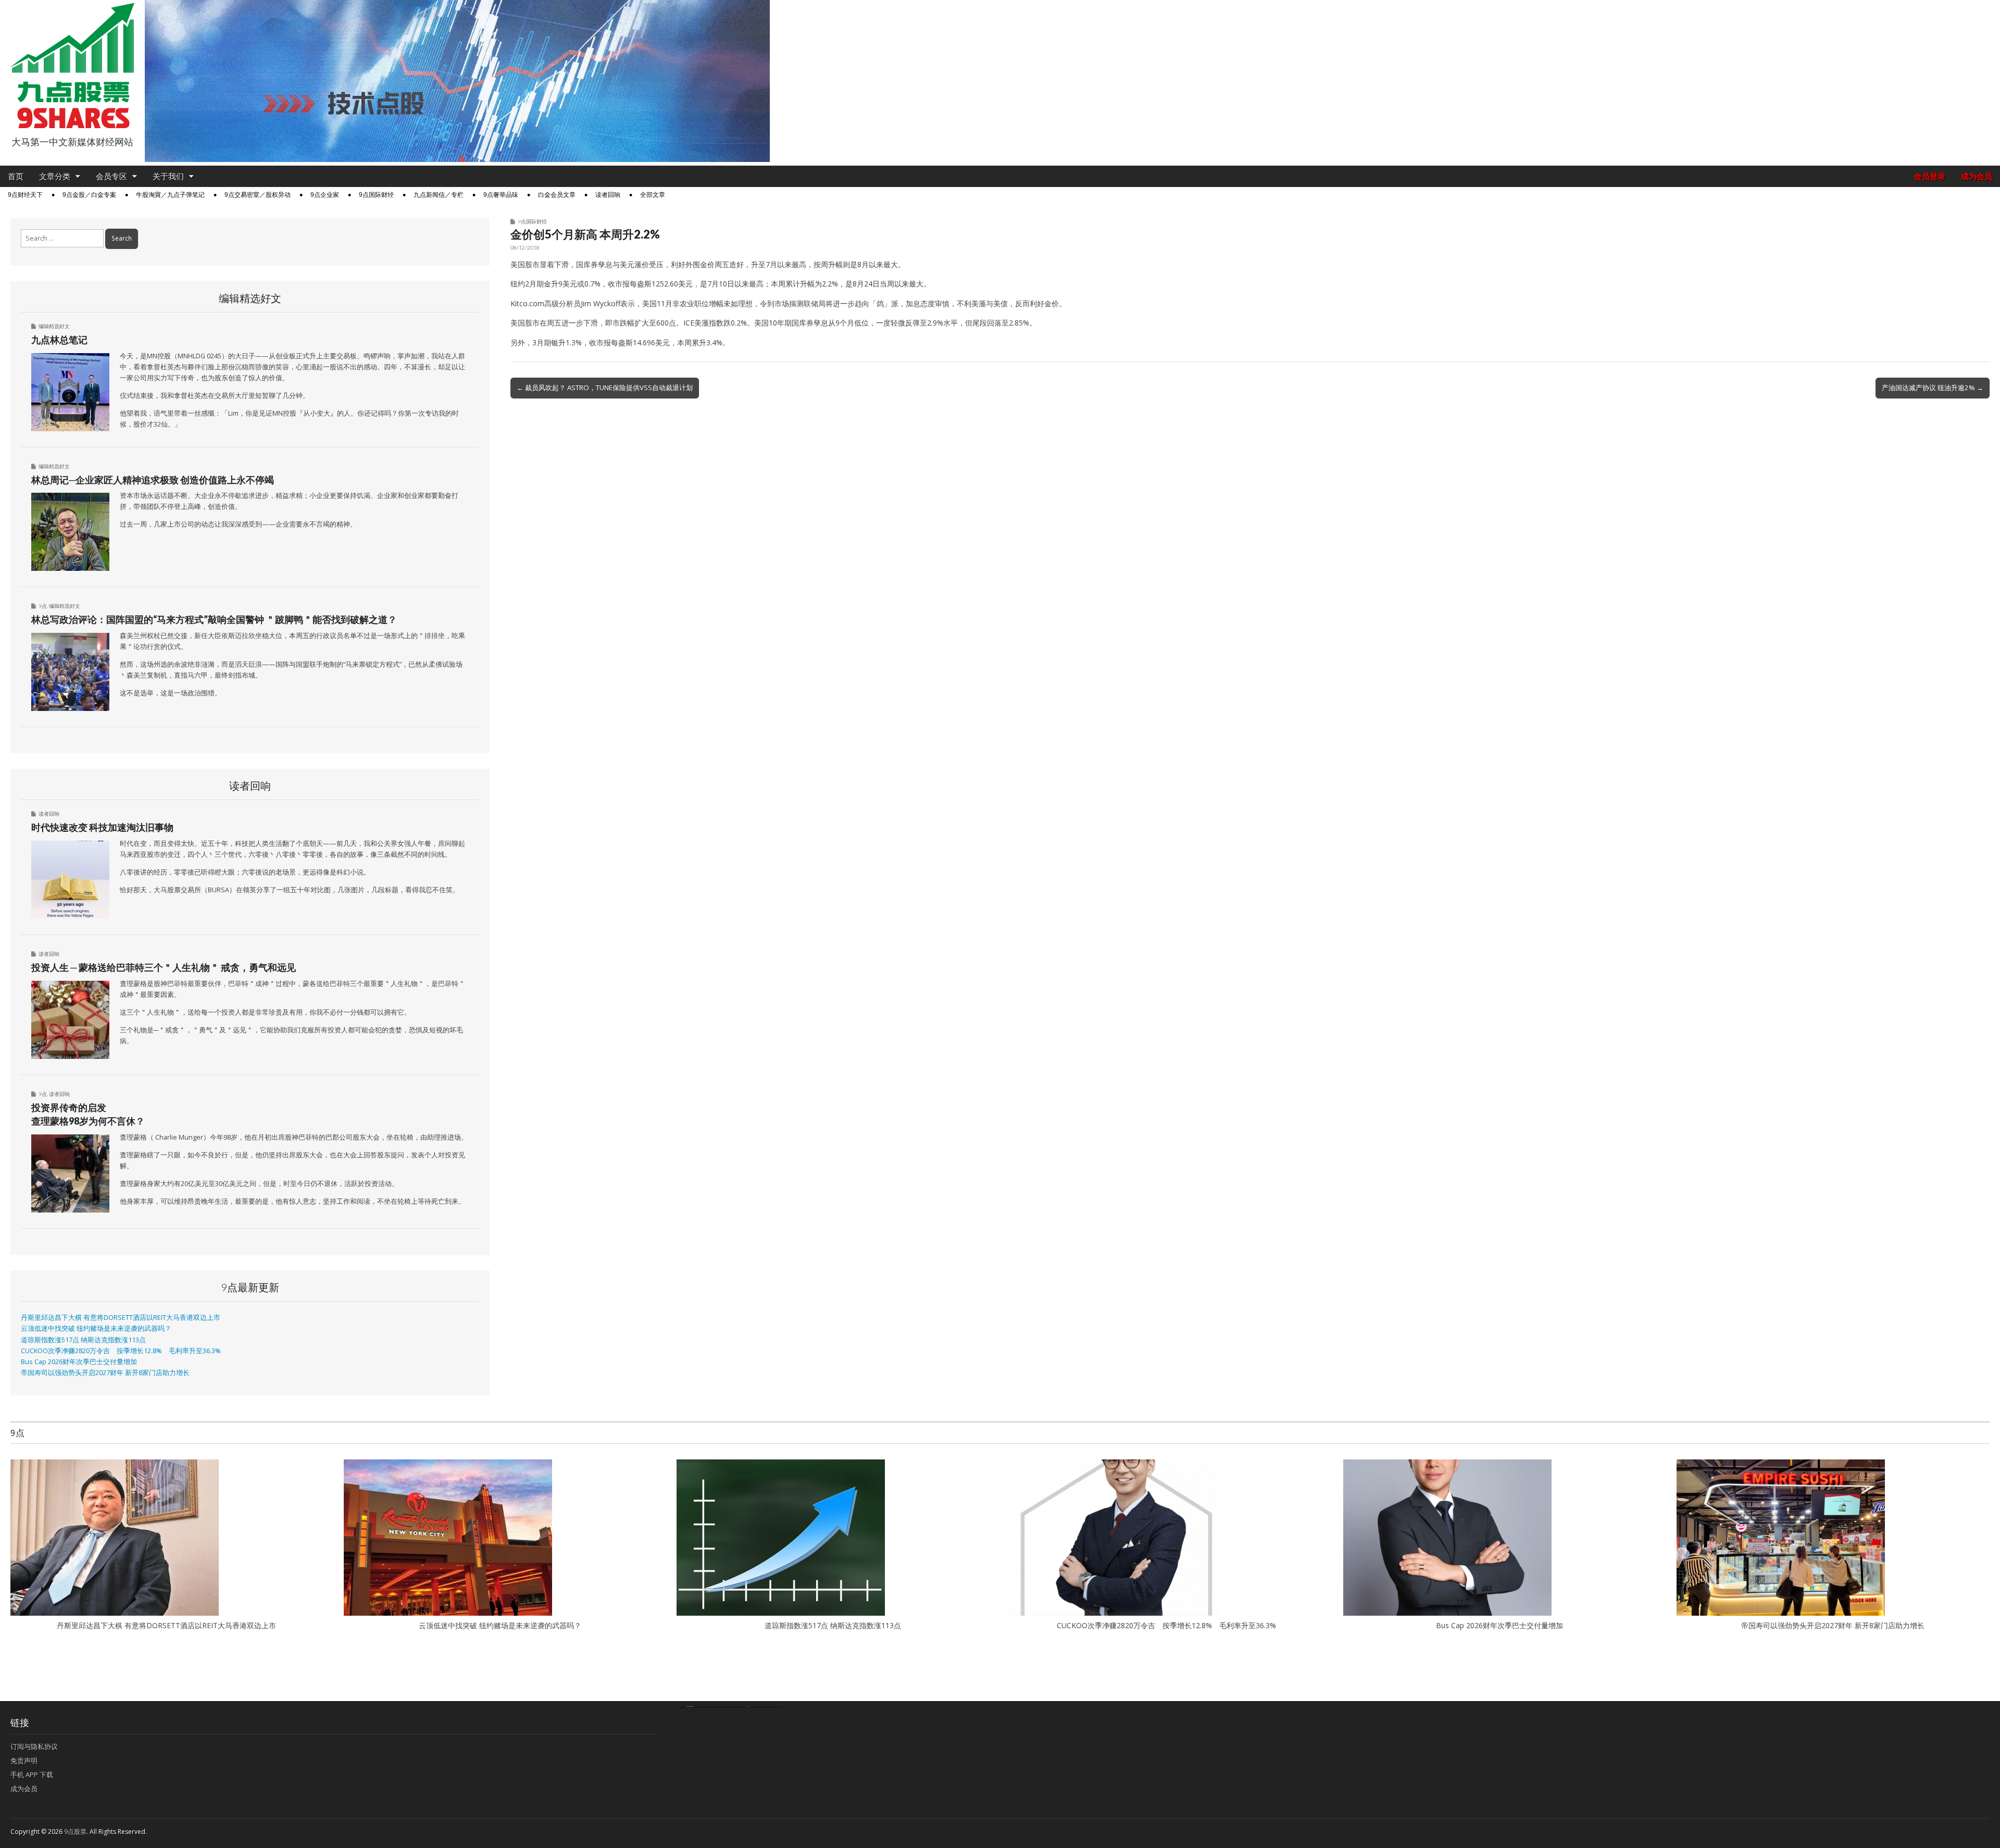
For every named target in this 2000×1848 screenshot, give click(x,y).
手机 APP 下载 (32, 1775)
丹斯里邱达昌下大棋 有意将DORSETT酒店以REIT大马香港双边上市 (121, 1318)
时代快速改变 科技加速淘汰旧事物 (102, 827)
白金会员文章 (557, 195)
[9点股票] (72, 66)
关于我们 (168, 176)
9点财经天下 (25, 195)
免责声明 (24, 1760)
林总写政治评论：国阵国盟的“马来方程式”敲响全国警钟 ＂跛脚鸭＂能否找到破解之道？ (214, 619)
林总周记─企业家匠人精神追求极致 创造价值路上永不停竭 (153, 480)
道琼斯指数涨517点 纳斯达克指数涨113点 (83, 1340)
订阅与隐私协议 (34, 1746)
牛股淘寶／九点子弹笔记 (170, 195)
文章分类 (55, 176)
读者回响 (608, 195)
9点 (43, 606)
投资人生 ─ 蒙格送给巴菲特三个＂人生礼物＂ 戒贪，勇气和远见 (164, 967)
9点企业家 (325, 195)
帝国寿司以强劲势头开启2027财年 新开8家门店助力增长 (105, 1373)
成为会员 (1977, 176)
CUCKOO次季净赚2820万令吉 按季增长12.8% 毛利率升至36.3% (121, 1351)
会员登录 (1930, 176)
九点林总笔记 (59, 340)
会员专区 (111, 176)
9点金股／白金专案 (89, 195)
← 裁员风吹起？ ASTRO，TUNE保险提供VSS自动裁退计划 (605, 388)
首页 (16, 176)
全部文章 (653, 195)
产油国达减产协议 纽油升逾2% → (1933, 388)
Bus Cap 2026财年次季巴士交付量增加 (79, 1362)
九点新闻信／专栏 (439, 195)
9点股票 (75, 1832)
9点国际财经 (376, 195)
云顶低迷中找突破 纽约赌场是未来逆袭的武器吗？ (96, 1328)
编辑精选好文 (54, 326)
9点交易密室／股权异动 (258, 195)
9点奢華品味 (501, 195)
